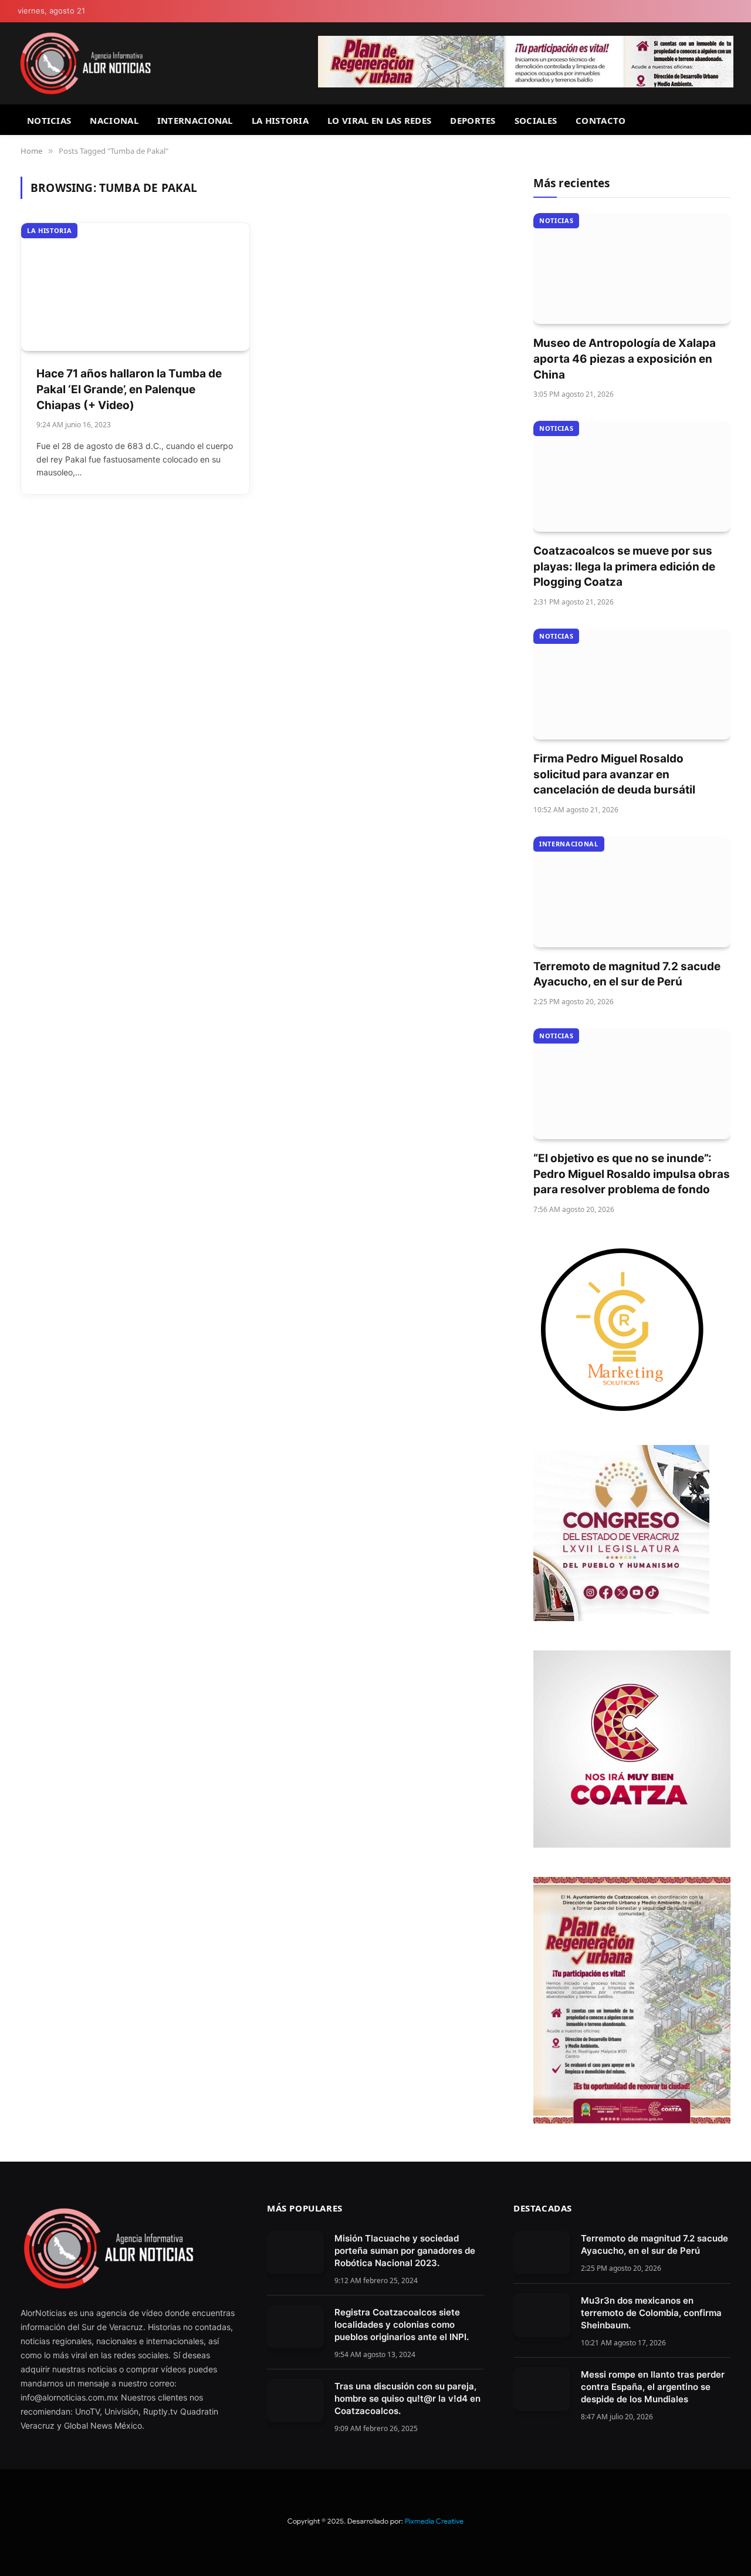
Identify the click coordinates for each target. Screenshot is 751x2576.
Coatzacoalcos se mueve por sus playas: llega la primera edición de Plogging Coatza (624, 566)
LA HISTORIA (280, 120)
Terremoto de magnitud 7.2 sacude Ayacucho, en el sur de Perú (627, 974)
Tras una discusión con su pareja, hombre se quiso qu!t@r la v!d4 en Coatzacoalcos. (407, 2398)
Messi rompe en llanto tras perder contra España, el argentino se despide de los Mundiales (653, 2387)
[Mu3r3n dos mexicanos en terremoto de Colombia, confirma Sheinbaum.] (542, 2315)
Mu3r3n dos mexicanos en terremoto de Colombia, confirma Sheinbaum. (651, 2313)
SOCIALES (536, 120)
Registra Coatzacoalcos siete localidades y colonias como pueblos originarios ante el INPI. (402, 2325)
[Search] (729, 120)
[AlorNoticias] (85, 63)
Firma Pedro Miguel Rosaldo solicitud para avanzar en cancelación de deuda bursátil (614, 774)
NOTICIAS (49, 120)
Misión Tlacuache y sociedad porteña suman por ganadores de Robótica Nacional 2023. (405, 2251)
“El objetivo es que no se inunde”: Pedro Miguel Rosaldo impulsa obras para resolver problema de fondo (632, 1174)
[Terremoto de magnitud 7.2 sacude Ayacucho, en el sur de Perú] (632, 892)
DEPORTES (473, 120)
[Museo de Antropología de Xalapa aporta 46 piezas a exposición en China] (632, 269)
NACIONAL (114, 120)
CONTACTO (601, 120)
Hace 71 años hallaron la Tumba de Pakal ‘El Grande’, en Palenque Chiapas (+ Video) (129, 389)
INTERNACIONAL (195, 120)
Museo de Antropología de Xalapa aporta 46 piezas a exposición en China (625, 359)
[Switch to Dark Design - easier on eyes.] (728, 11)
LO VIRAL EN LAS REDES (379, 120)
